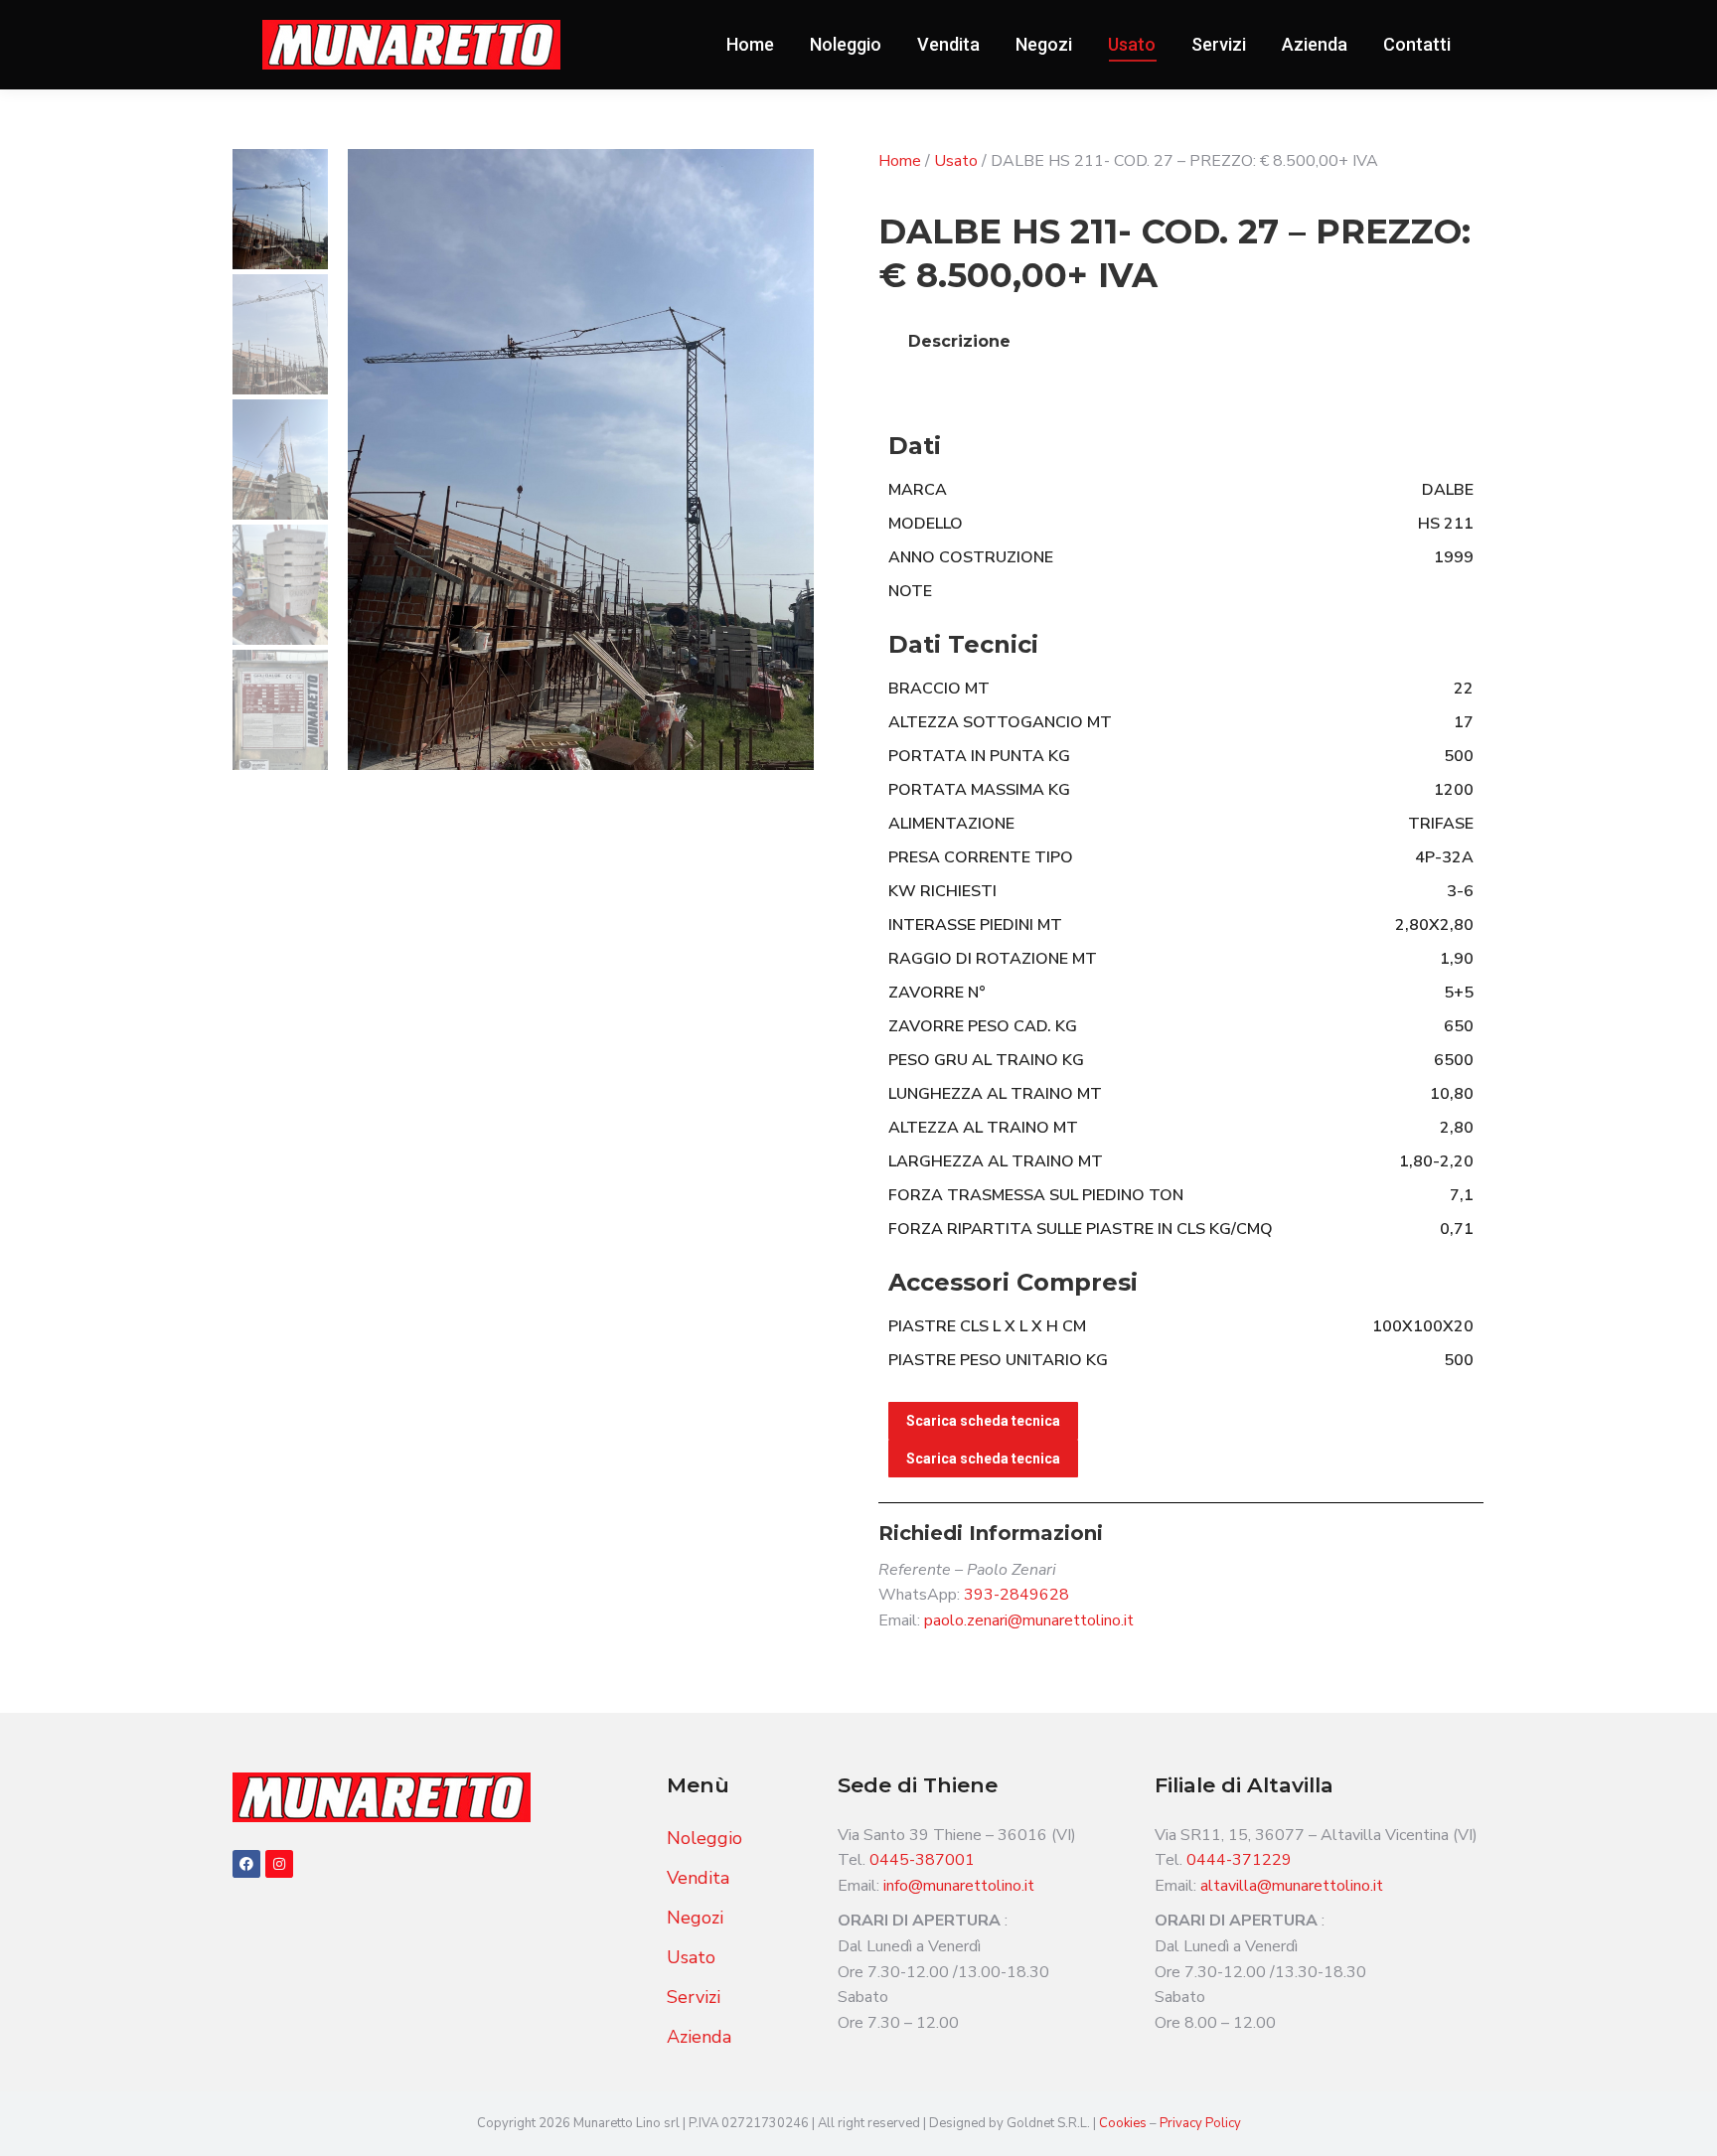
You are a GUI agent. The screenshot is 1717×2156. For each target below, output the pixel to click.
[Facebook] (246, 1864)
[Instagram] (279, 1864)
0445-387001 (922, 1860)
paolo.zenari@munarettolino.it (1029, 1620)
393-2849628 (1016, 1595)
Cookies (1124, 2123)
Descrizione (959, 341)
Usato (956, 161)
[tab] (959, 342)
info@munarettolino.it (959, 1886)
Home (900, 161)
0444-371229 (1239, 1860)
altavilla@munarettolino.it (1292, 1886)
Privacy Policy (1200, 2123)
